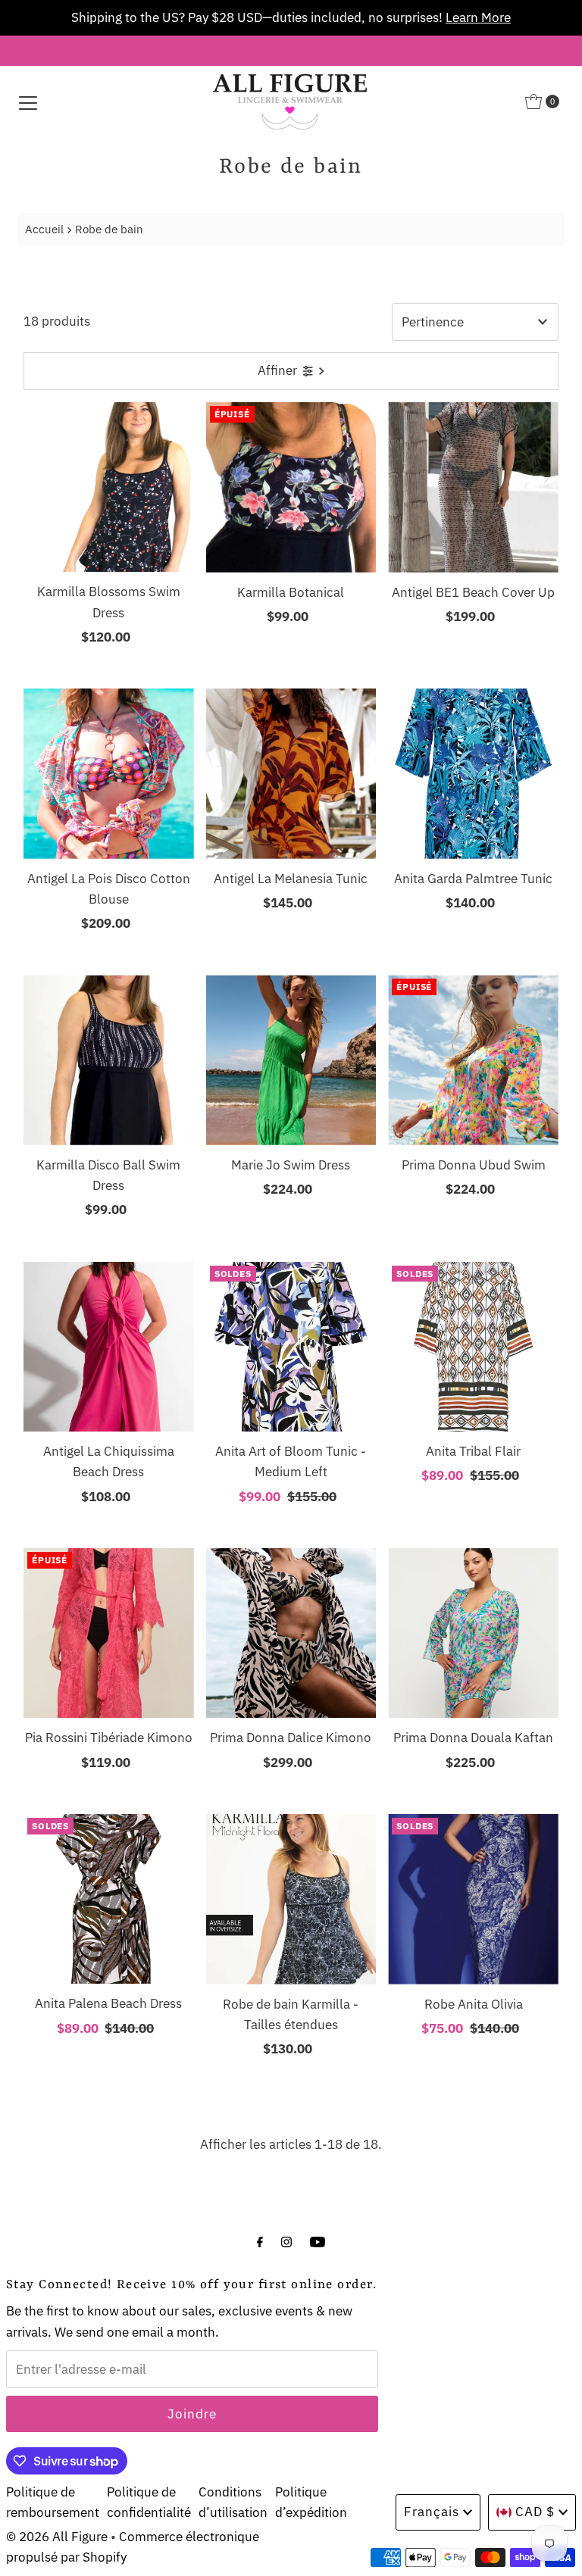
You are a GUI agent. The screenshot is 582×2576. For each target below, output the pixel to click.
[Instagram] (286, 2241)
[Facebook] (260, 2241)
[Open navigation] (28, 101)
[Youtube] (318, 2241)
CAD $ (535, 2512)
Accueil (44, 229)
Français (432, 2512)
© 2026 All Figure (57, 2537)
